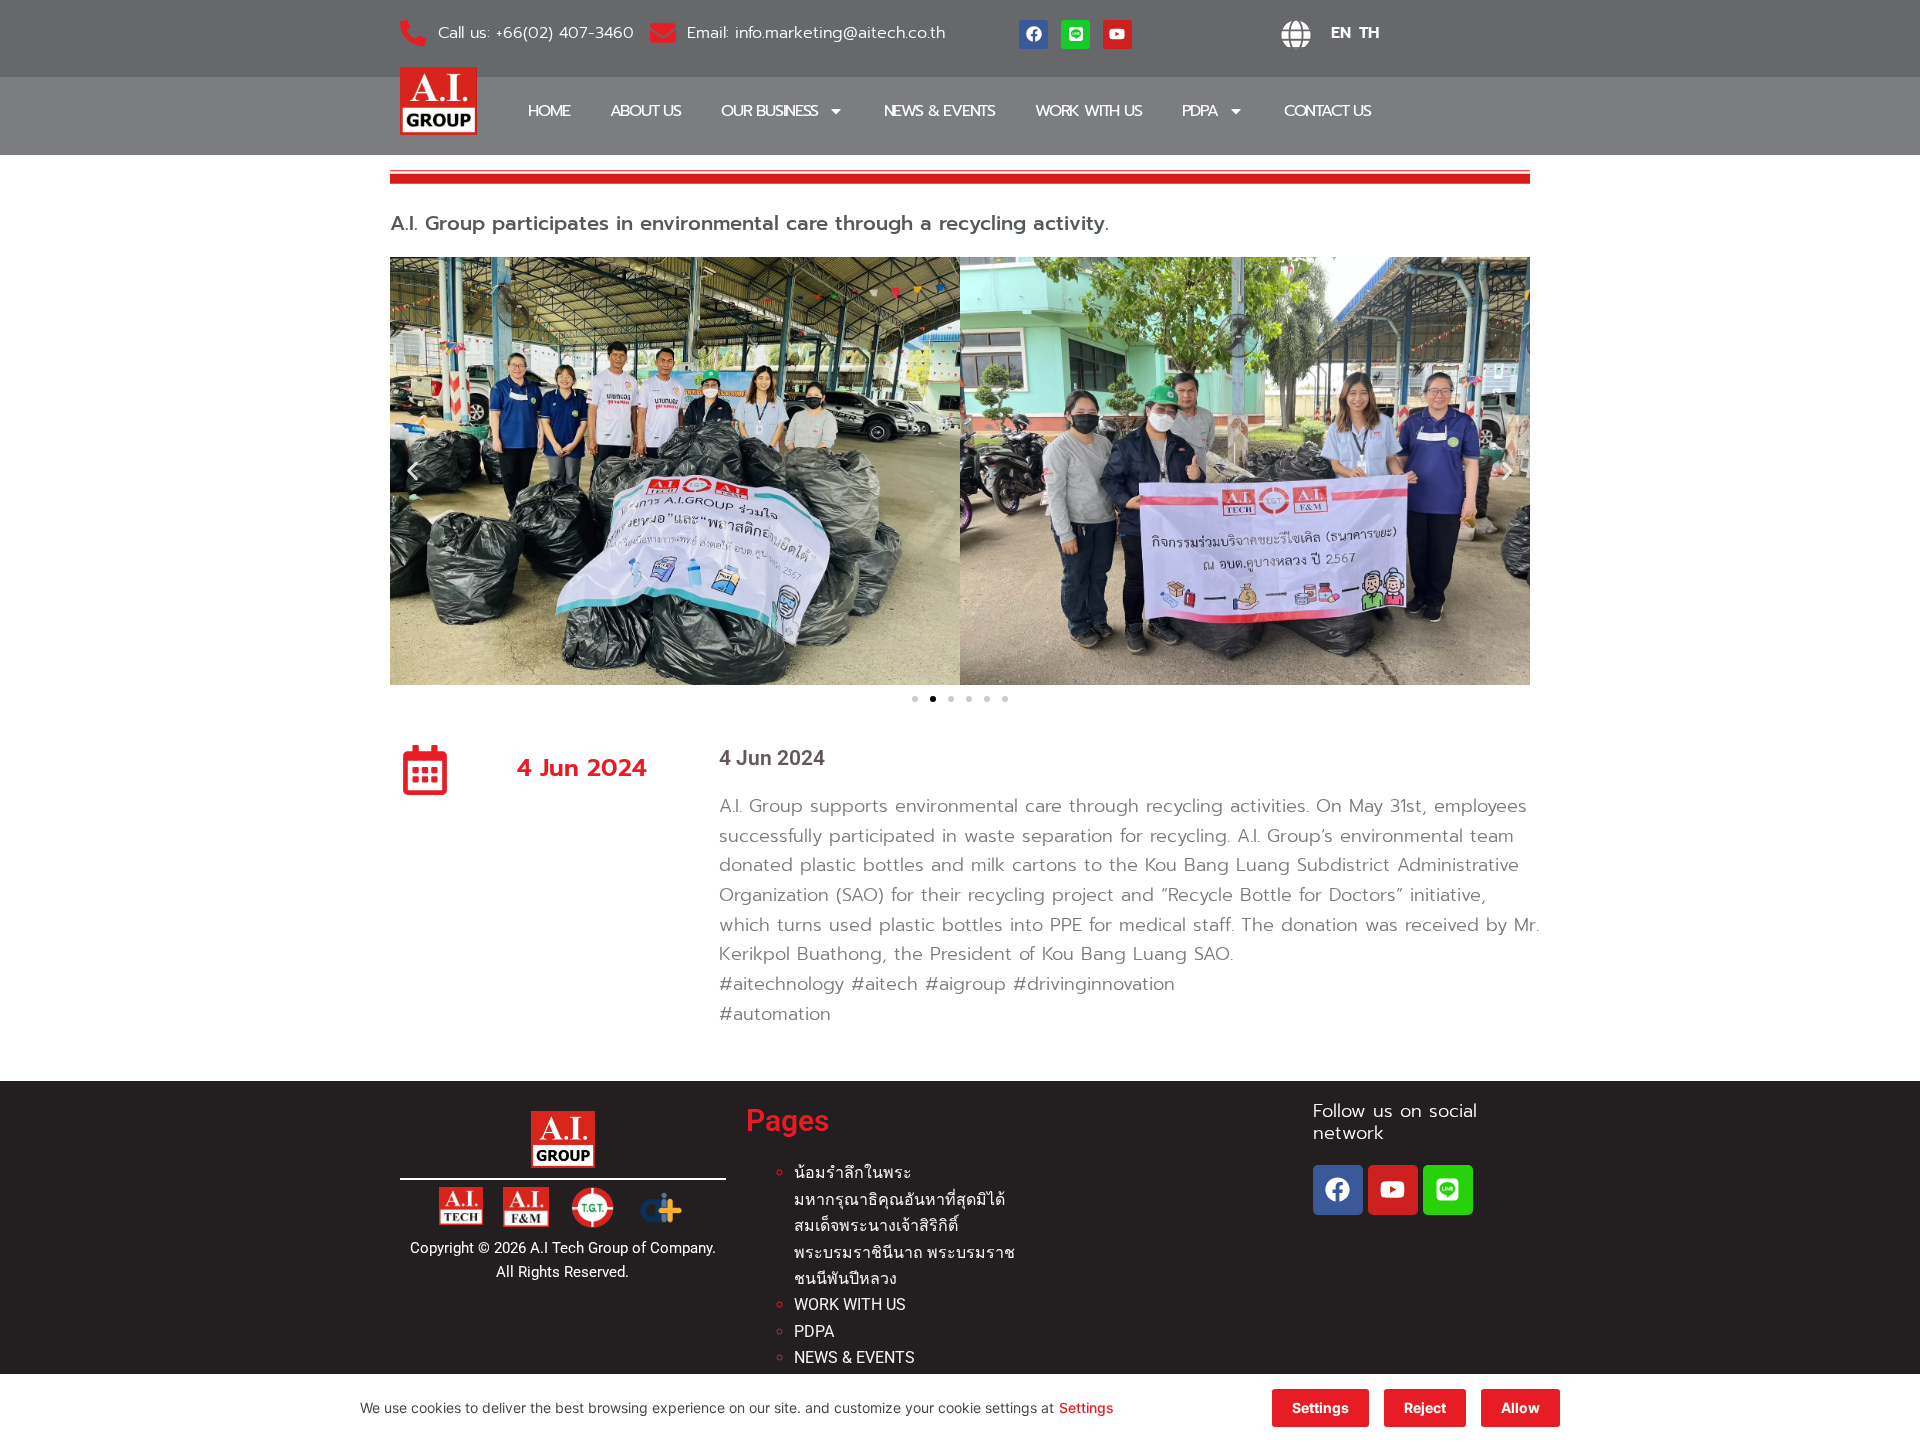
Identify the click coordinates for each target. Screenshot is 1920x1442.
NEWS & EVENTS (939, 111)
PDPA (1200, 111)
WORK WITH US (1088, 111)
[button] (412, 470)
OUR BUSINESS (769, 111)
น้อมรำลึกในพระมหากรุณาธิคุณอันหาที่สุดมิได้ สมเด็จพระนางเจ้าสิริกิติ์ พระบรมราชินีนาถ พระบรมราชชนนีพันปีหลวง (904, 1225)
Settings (1086, 1407)
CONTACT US (1327, 111)
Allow (1520, 1407)
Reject (1425, 1407)
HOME (548, 111)
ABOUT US (645, 111)
